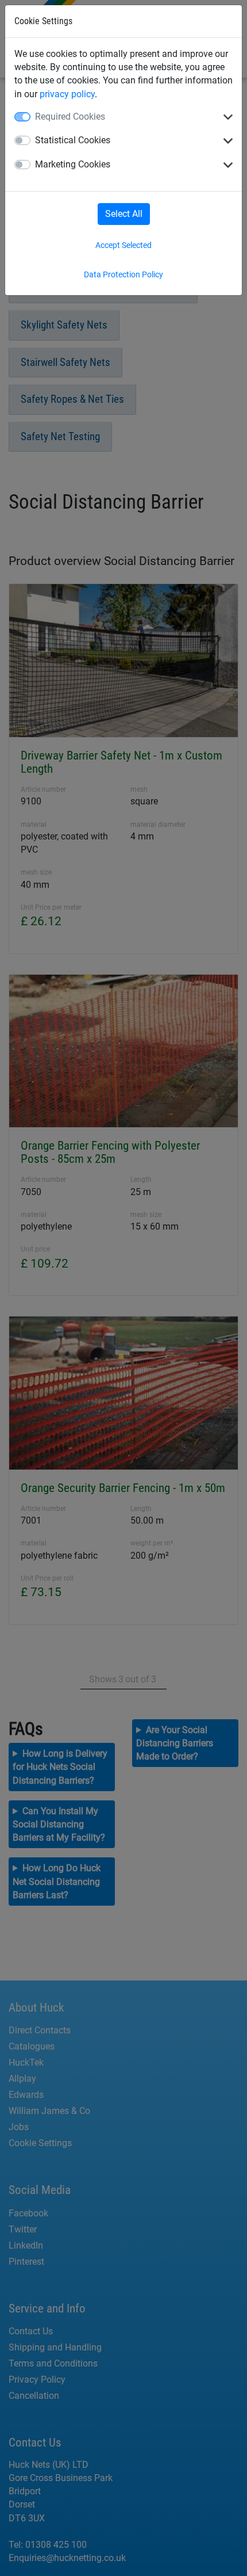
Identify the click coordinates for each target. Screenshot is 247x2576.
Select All (124, 214)
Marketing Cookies (73, 164)
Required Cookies (70, 117)
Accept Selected (123, 245)
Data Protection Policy (123, 274)
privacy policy (67, 94)
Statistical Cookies (73, 140)
